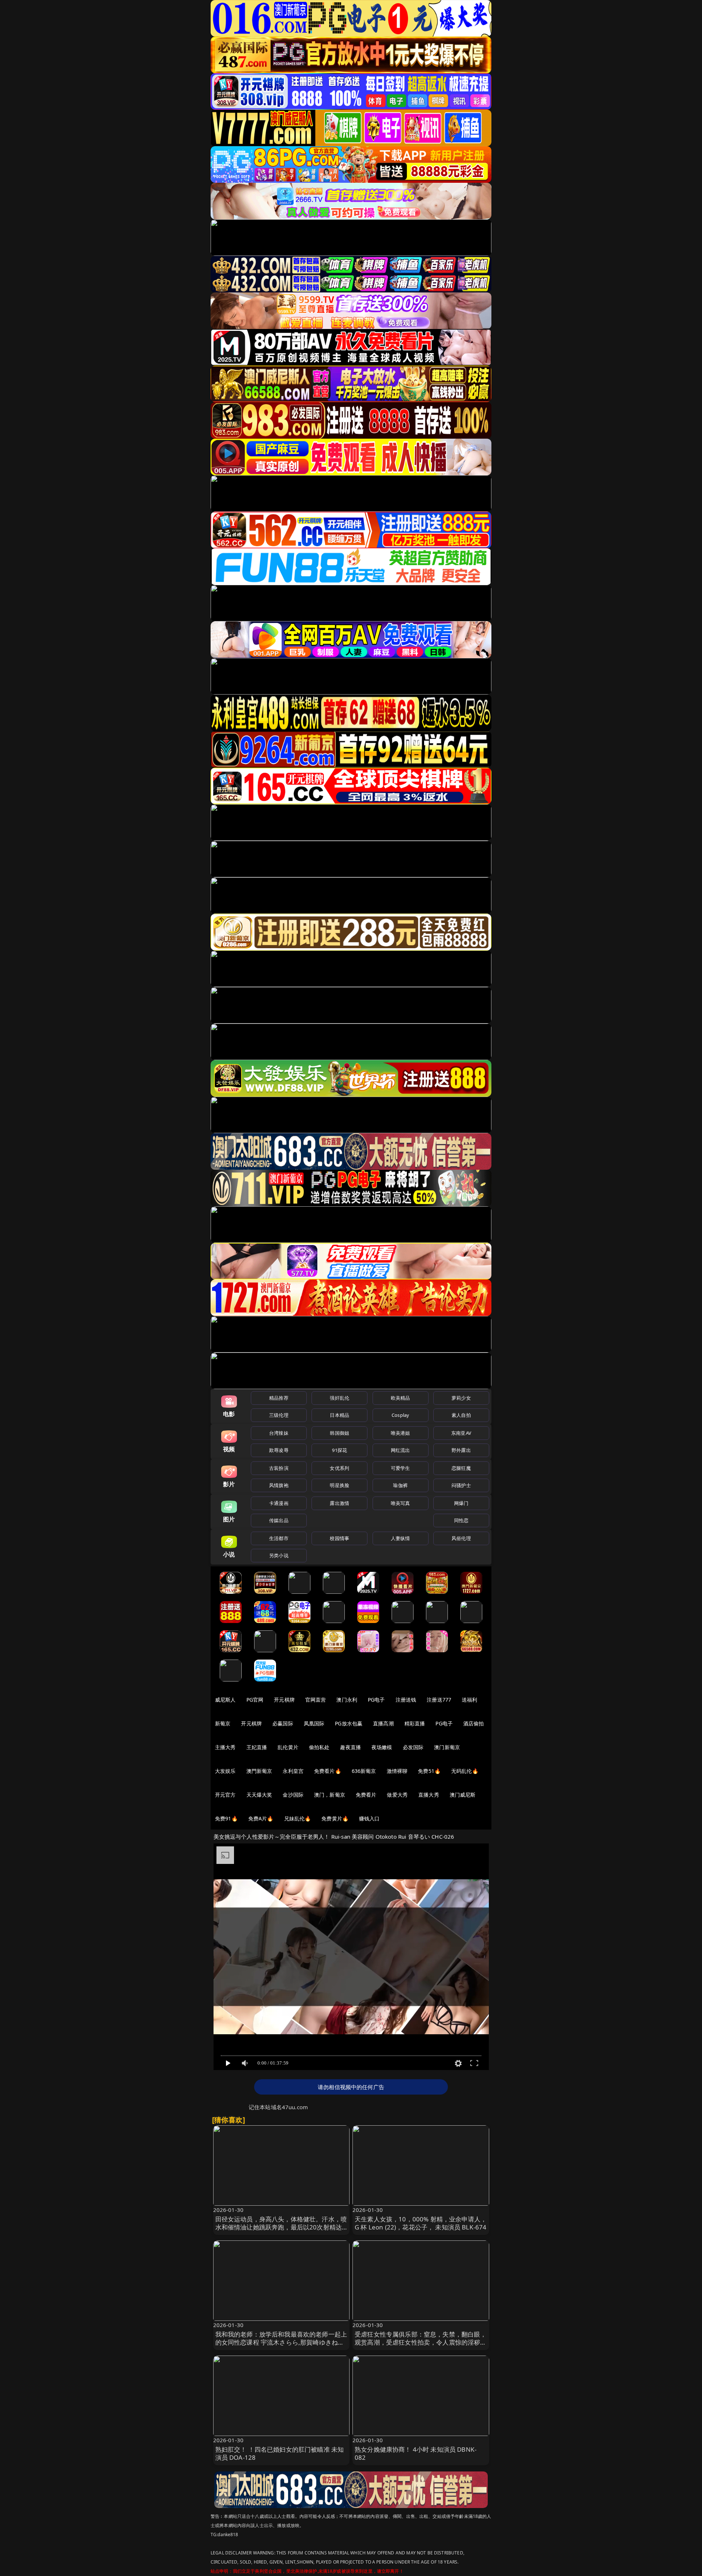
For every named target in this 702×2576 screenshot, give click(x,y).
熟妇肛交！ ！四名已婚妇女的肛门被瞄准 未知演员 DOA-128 (280, 2453)
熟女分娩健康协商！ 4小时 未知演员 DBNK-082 (416, 2453)
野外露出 (461, 1450)
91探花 (339, 1450)
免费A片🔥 (261, 1818)
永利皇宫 (293, 1771)
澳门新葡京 (447, 1747)
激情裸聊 (397, 1771)
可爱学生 (401, 1468)
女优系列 (339, 1468)
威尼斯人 (225, 1700)
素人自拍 (461, 1415)
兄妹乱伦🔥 (298, 1818)
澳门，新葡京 (330, 1795)
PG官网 (255, 1700)
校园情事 (339, 1538)
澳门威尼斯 (463, 1795)
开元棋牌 (284, 1700)
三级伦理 (279, 1415)
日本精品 (339, 1415)
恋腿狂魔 (461, 1468)
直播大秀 (429, 1795)
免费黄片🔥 (335, 1818)
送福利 (469, 1700)
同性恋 (461, 1520)
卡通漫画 (279, 1503)
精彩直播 (415, 1723)
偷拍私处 (319, 1747)
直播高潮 (383, 1723)
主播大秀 (225, 1747)
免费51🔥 (429, 1771)
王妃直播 (257, 1747)
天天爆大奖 (259, 1795)
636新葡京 (364, 1771)
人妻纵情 (401, 1538)
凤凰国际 (314, 1723)
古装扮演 (279, 1468)
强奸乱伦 (339, 1398)
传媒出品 (279, 1520)
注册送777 (439, 1700)
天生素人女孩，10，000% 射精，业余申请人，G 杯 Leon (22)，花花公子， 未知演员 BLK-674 (421, 2223)
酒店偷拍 (474, 1723)
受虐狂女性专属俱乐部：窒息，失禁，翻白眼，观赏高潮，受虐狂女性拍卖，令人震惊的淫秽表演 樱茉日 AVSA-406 (421, 2342)
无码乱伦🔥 (465, 1771)
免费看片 (366, 1795)
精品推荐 (279, 1398)
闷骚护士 (461, 1485)
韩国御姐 (339, 1433)
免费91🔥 (226, 1818)
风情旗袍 (279, 1485)
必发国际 (413, 1747)
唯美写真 (401, 1503)
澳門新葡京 (259, 1771)
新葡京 (223, 1723)
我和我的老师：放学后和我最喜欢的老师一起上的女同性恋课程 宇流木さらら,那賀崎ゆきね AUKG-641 (281, 2342)
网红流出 (401, 1450)
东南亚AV (461, 1433)
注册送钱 (406, 1700)
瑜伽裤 (400, 1485)
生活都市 (279, 1538)
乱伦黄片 (288, 1747)
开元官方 (225, 1795)
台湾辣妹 (279, 1433)
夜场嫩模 (382, 1747)
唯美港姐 (401, 1433)
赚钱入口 (369, 1818)
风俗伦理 (461, 1538)
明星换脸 (339, 1485)
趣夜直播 (350, 1747)
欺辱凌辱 (279, 1450)
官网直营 (316, 1700)
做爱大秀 (397, 1795)
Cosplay (400, 1415)
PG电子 (376, 1700)
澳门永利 (347, 1700)
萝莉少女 (461, 1398)
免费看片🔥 (328, 1771)
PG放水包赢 (349, 1723)
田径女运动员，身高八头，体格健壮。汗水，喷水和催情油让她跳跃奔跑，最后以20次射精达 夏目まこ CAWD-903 (281, 2227)
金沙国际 (293, 1795)
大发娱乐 (225, 1771)
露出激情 (339, 1503)
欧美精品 (401, 1398)
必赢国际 (283, 1723)
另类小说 (279, 1555)
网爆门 (461, 1503)
